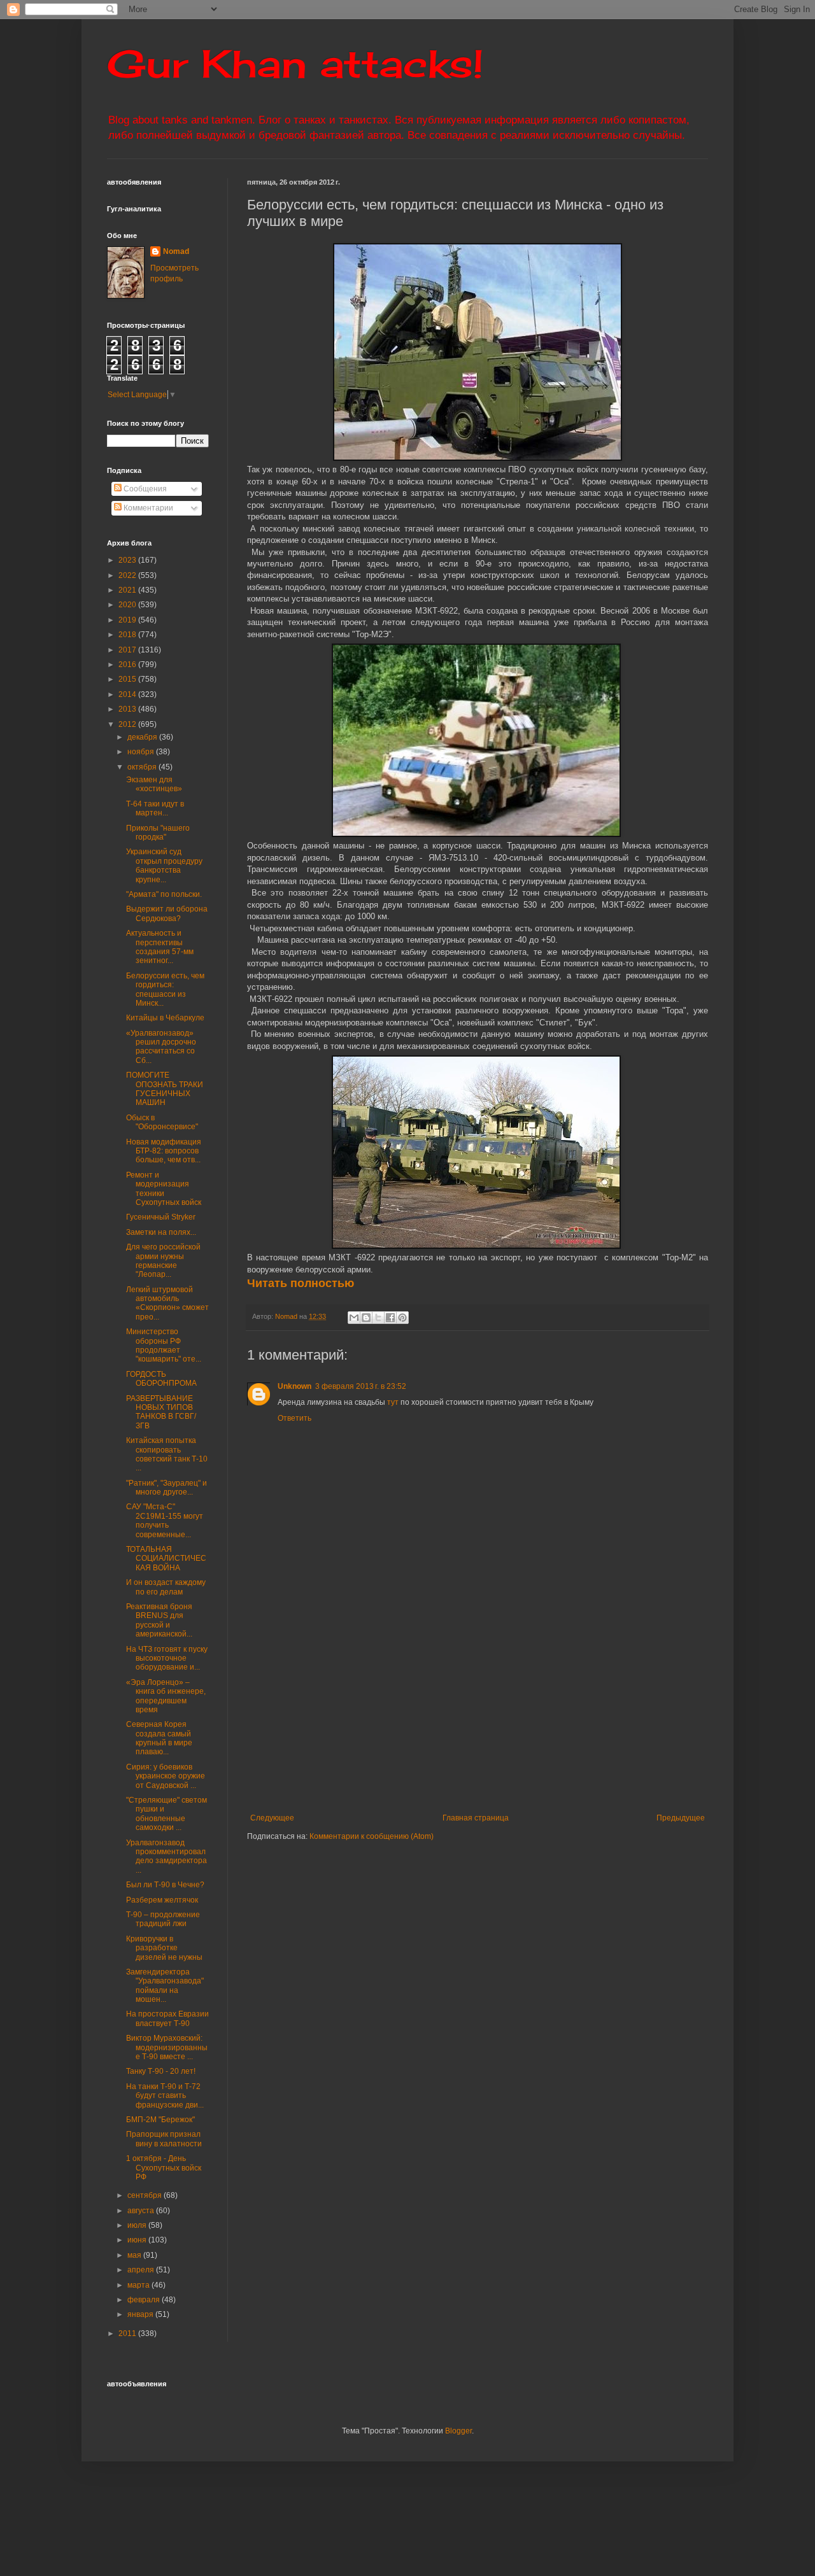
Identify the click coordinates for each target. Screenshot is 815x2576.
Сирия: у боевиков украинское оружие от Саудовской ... (166, 1776)
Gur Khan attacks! (295, 63)
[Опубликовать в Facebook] (390, 1318)
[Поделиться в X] (378, 1318)
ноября (142, 752)
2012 (128, 724)
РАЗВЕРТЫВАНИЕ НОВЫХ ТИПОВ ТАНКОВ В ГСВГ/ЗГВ (161, 1412)
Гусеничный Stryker (161, 1217)
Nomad (176, 251)
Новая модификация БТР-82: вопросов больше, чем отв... (164, 1151)
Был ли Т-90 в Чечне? (165, 1885)
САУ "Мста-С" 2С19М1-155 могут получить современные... (165, 1520)
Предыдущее (681, 1818)
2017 (128, 650)
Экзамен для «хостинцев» (154, 784)
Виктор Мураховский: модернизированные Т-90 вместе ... (167, 2047)
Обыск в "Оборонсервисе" (162, 1122)
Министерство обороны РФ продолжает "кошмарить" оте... (164, 1345)
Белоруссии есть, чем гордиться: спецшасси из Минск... (165, 989)
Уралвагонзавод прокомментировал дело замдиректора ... (167, 1856)
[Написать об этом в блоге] (366, 1318)
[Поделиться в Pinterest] (402, 1318)
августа (142, 2211)
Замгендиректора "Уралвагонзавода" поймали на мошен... (165, 1986)
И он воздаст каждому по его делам (166, 1587)
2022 (128, 575)
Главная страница (476, 1818)
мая (135, 2255)
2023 (128, 560)
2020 (128, 605)
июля (138, 2225)
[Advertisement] (531, 1708)
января (141, 2314)
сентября (145, 2195)
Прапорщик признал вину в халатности (164, 2139)
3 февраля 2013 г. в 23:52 (361, 1386)
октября (143, 767)
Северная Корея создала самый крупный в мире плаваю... (159, 1738)
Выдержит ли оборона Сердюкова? (167, 913)
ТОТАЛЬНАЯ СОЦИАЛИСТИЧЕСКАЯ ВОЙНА (166, 1559)
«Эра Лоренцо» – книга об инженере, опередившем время (166, 1696)
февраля (145, 2300)
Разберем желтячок (162, 1900)
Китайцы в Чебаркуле (165, 1018)
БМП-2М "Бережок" (160, 2120)
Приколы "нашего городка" (158, 833)
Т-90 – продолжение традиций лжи (163, 1919)
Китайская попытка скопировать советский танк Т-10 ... (167, 1454)
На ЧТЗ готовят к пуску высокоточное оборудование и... (167, 1658)
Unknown (294, 1386)
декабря (143, 737)
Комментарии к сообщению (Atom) (372, 1836)
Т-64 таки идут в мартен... (155, 808)
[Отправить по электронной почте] (354, 1318)
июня (138, 2240)
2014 (128, 694)
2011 (128, 2333)
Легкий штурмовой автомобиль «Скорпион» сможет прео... (167, 1303)
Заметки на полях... (161, 1232)
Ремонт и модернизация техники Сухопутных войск (164, 1189)
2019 (128, 620)
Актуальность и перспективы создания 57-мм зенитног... (160, 947)
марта (139, 2285)
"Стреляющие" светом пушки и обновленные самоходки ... (167, 1814)
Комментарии (147, 508)
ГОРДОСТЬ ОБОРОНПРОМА (161, 1379)
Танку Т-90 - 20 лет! (161, 2071)
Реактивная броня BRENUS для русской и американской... (159, 1620)
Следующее (272, 1818)
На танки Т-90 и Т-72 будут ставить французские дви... (165, 2096)
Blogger (458, 2431)
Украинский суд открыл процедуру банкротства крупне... (164, 865)
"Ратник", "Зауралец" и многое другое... (167, 1488)
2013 (128, 709)
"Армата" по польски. (164, 894)
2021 (128, 590)
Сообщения (144, 489)
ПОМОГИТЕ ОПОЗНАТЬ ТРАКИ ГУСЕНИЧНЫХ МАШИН (165, 1089)
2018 (128, 635)
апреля (142, 2270)
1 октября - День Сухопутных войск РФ (164, 2168)
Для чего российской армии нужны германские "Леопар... (163, 1261)
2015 (128, 679)
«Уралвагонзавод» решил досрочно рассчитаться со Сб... (161, 1047)
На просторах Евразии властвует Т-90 (167, 2018)
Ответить (294, 1418)
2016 (128, 665)
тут (393, 1402)
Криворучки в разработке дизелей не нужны (164, 1948)
